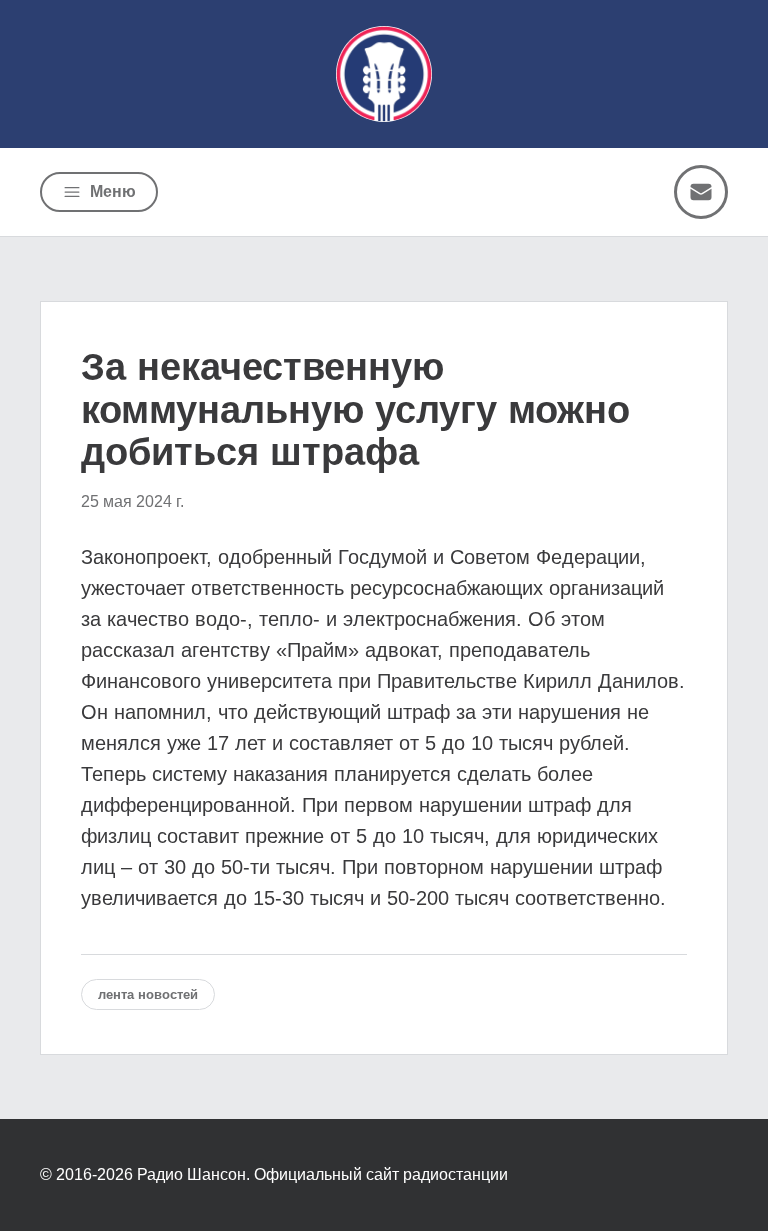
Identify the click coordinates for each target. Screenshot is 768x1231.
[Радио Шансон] (384, 74)
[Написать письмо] (701, 192)
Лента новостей (148, 994)
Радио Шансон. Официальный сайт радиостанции (322, 1174)
